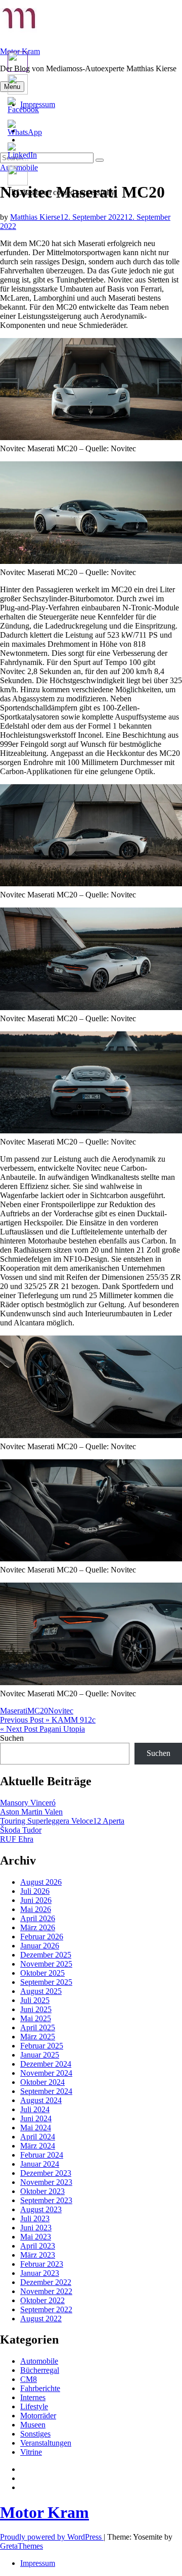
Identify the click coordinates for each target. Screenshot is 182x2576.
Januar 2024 (40, 2164)
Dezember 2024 (46, 2064)
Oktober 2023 (42, 2191)
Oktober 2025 (42, 1973)
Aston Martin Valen (31, 1812)
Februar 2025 (42, 2046)
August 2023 (41, 2209)
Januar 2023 (40, 2273)
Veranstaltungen (46, 2443)
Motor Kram (44, 2512)
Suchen (12, 1738)
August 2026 (41, 1882)
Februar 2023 (42, 2264)
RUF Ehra (17, 1839)
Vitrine (31, 2452)
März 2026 (38, 1927)
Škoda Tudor (21, 1830)
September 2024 (46, 2091)
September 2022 (46, 2309)
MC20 (38, 1711)
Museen (33, 2425)
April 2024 (38, 2137)
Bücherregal (40, 2370)
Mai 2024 (36, 2128)
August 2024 (41, 2100)
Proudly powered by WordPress (52, 2537)
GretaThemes (21, 2546)
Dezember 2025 (46, 1955)
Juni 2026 (36, 1900)
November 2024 (46, 2073)
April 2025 (38, 2028)
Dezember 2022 (46, 2282)
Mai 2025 (36, 2018)
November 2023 (46, 2182)
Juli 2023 (35, 2219)
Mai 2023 (36, 2237)
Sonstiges (35, 2434)
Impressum (38, 2563)
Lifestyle (34, 2406)
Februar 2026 (42, 1937)
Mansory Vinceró (28, 1803)
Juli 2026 (35, 1891)
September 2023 (46, 2200)
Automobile (39, 2361)
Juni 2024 (36, 2118)
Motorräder (38, 2416)
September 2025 (46, 1982)
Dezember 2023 (46, 2173)
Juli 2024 (35, 2109)
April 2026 (38, 1918)
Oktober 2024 (42, 2082)
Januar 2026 (40, 1946)
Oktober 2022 (42, 2300)
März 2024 (38, 2146)
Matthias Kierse (35, 217)
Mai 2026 (36, 1909)
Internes (33, 2397)
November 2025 (46, 1964)
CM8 (29, 2379)
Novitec (61, 1711)
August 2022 (41, 2319)
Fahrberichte (40, 2388)
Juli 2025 (35, 2000)
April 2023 (38, 2246)
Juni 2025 (36, 2009)
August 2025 (41, 1991)
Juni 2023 (36, 2228)
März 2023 (38, 2255)
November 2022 (46, 2291)
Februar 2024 (42, 2155)
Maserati (14, 1711)
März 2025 (38, 2037)
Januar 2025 (40, 2055)
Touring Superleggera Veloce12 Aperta (62, 1821)
